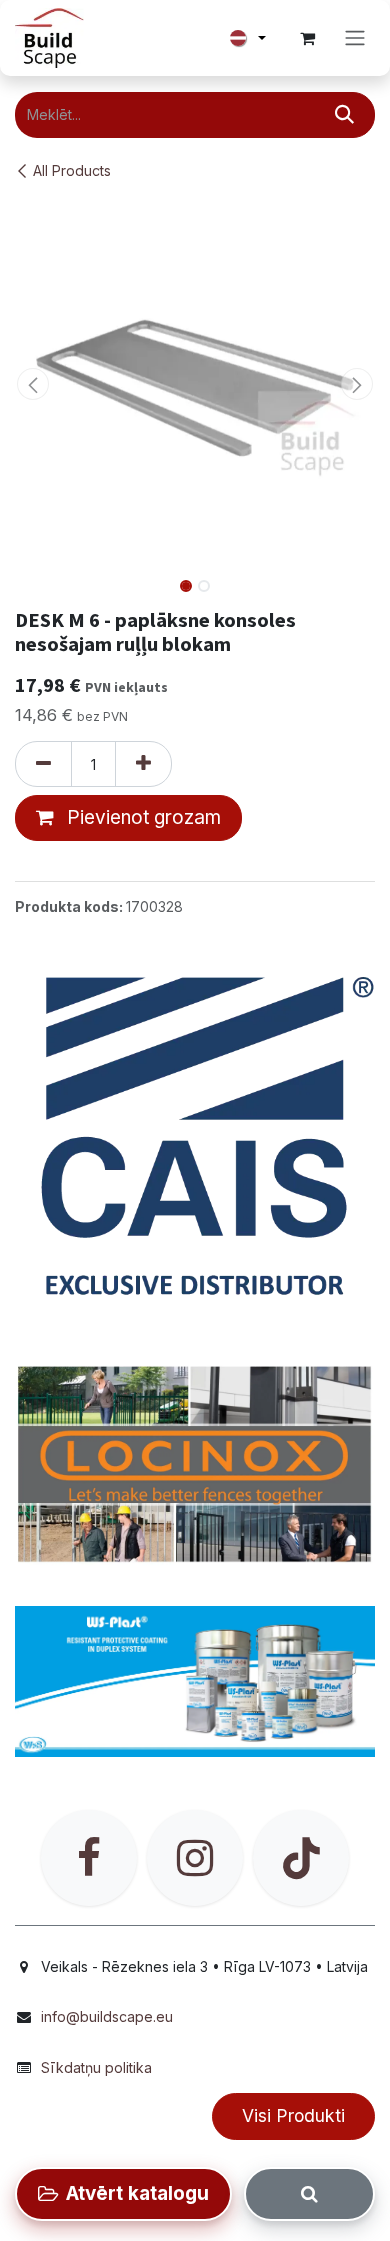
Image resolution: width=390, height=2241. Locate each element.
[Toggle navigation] (355, 38)
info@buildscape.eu (107, 2016)
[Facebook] (89, 1858)
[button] (33, 384)
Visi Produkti (293, 2115)
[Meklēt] (344, 115)
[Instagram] (195, 1858)
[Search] (309, 2194)
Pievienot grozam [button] (141, 817)
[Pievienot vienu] (143, 764)
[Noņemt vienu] (43, 764)
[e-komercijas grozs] (307, 38)
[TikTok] (301, 1858)
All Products (72, 170)
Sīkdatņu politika (96, 2067)
